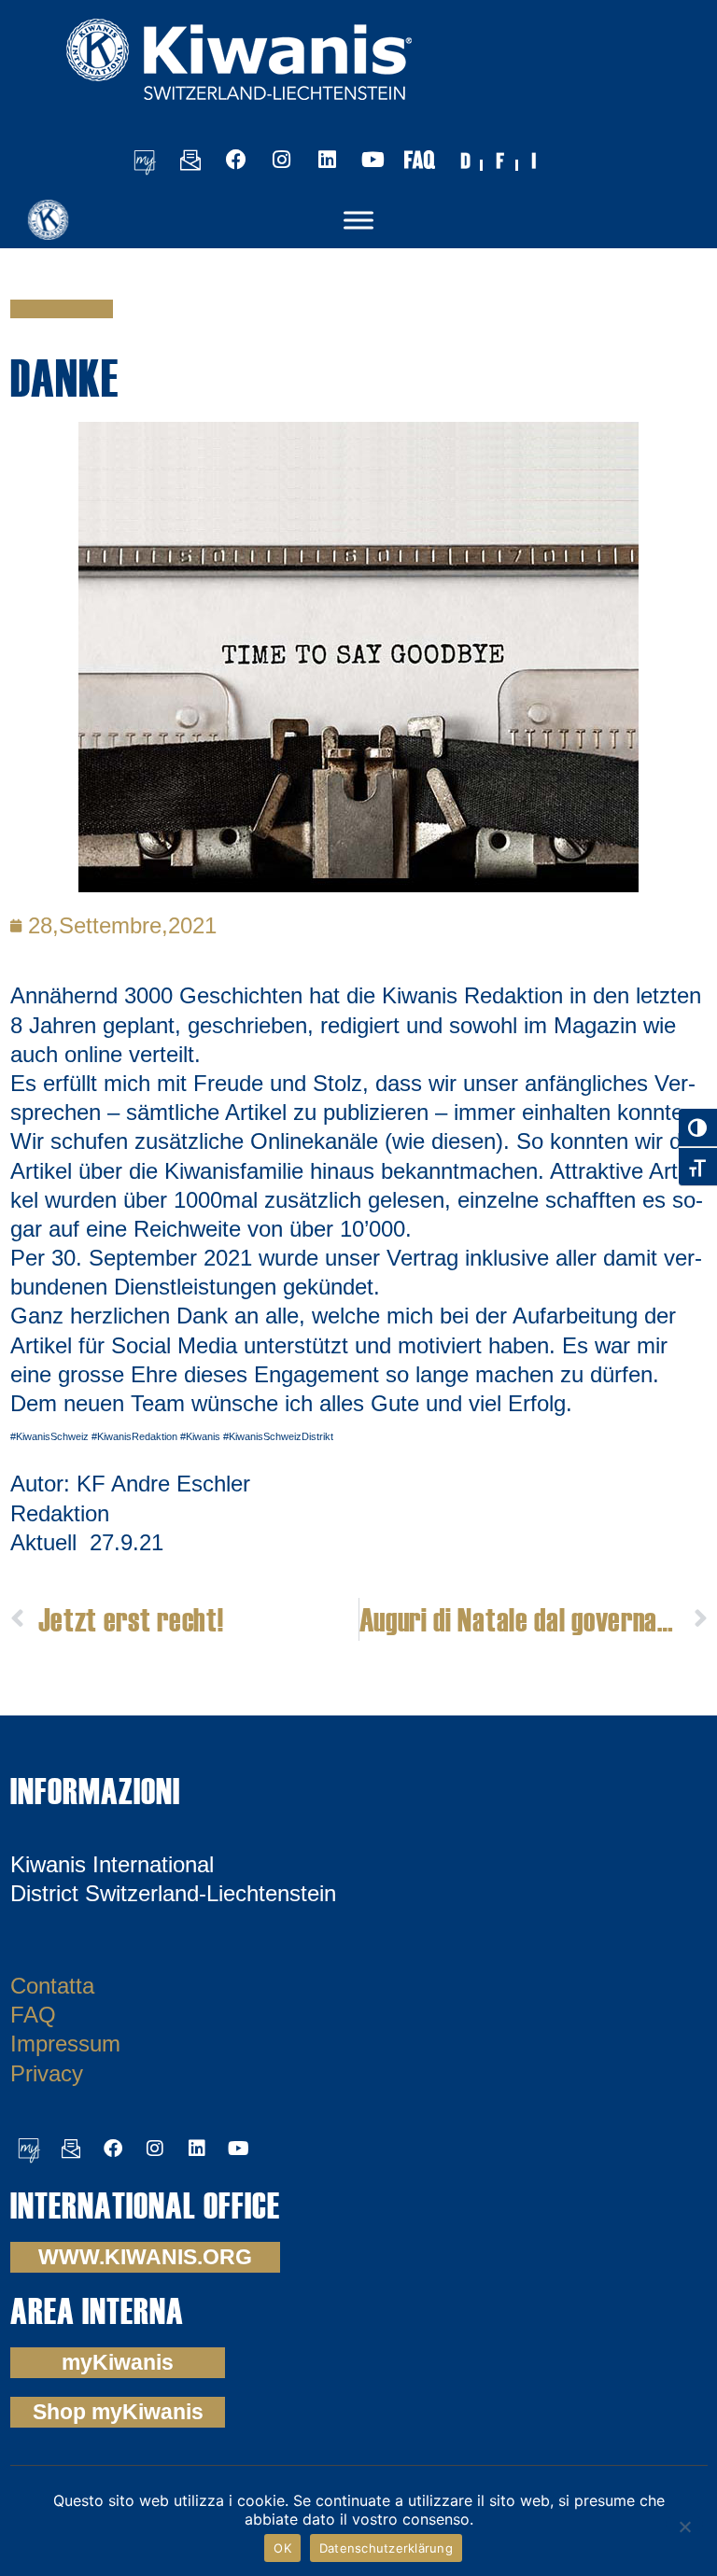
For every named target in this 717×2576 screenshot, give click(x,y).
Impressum (65, 2044)
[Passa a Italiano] (536, 159)
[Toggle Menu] (358, 220)
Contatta (52, 1986)
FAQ (33, 2015)
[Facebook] (236, 160)
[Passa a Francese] (500, 159)
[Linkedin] (328, 160)
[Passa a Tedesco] (465, 159)
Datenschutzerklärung (386, 2548)
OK (282, 2548)
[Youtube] (373, 160)
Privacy (47, 2073)
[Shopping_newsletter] (190, 160)
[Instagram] (282, 160)
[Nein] (684, 2524)
